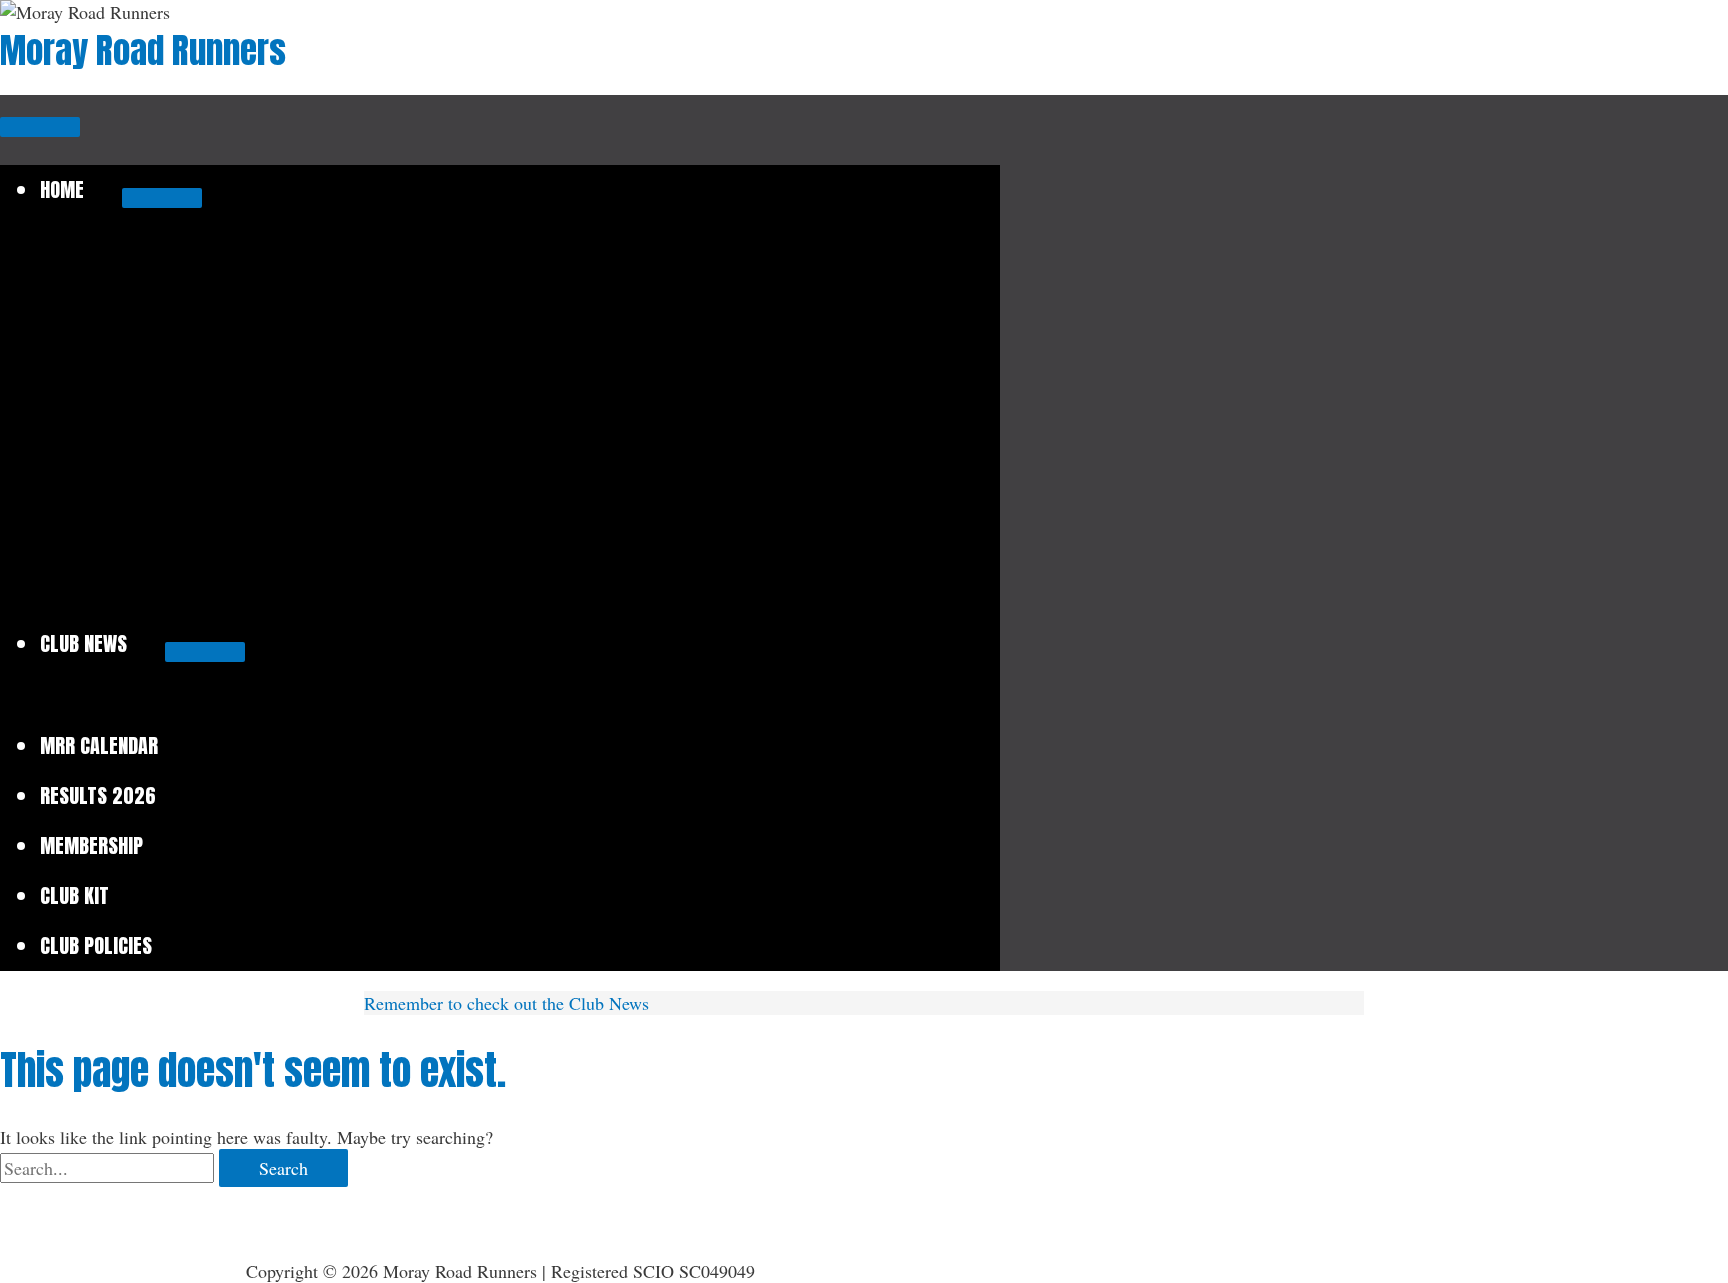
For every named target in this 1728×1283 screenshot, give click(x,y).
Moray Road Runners (143, 50)
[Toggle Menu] (162, 198)
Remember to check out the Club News (506, 1003)
